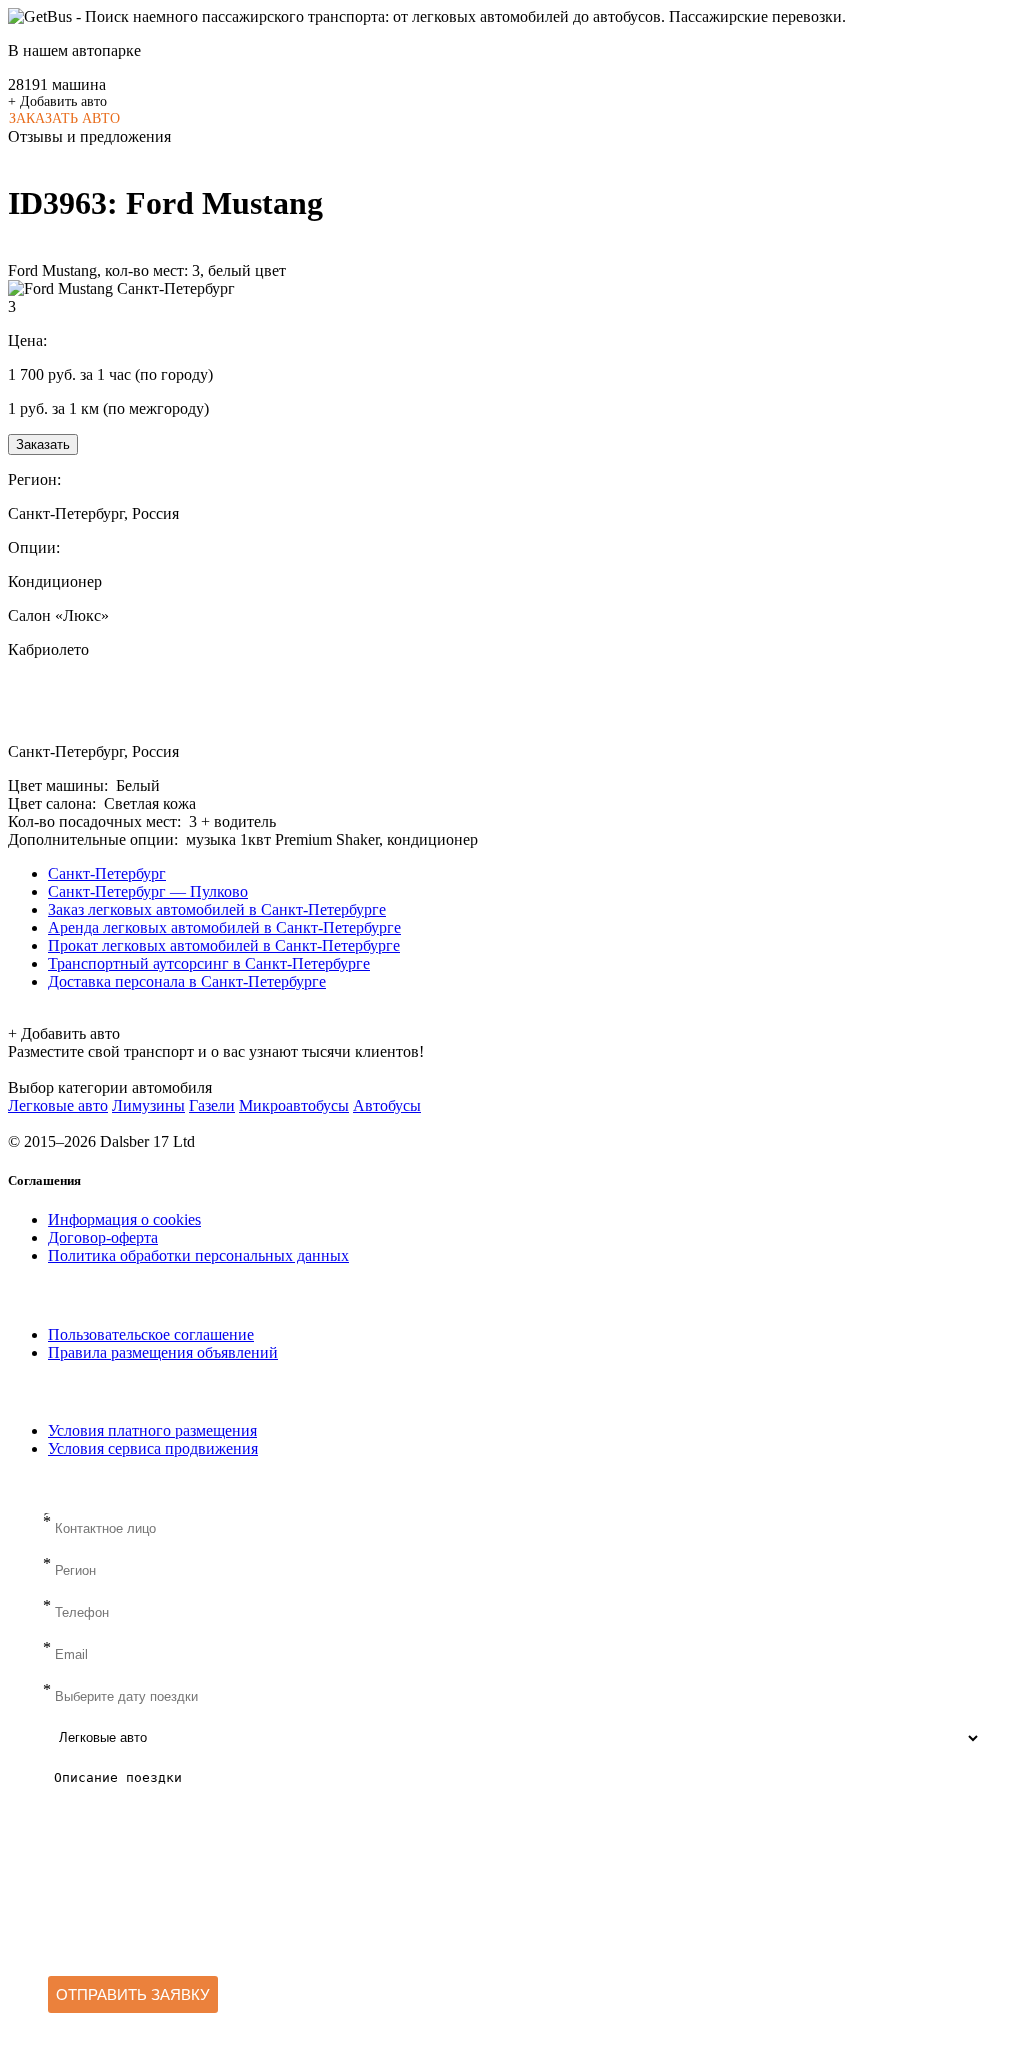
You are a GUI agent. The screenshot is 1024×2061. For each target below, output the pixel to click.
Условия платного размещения (152, 1430)
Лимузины (148, 1105)
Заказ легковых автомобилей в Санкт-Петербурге (217, 909)
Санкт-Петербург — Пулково (148, 891)
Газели (212, 1105)
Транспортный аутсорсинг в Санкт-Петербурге (209, 963)
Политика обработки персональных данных (198, 1255)
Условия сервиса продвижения (153, 1448)
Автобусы (387, 1105)
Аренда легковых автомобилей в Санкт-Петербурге (224, 927)
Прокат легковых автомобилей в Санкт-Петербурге (224, 945)
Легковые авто (58, 1105)
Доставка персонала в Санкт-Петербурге (187, 981)
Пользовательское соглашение (151, 1334)
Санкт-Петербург (107, 873)
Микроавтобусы (294, 1105)
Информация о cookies (124, 1219)
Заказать (43, 444)
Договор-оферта (103, 1237)
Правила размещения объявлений (163, 1352)
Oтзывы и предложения (89, 136)
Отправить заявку (133, 1994)
